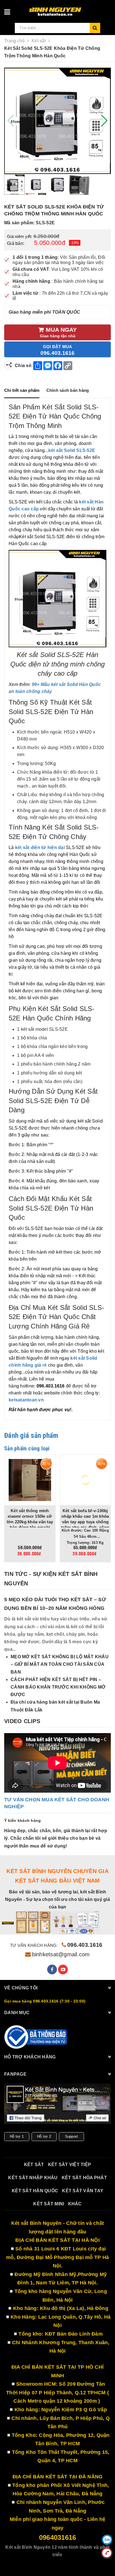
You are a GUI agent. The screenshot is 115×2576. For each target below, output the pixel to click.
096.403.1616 (85, 1945)
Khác (75, 2204)
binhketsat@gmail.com (61, 1954)
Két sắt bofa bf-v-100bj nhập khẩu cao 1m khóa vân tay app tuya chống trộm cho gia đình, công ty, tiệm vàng (30, 1522)
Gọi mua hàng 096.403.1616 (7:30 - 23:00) (45, 2001)
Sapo (73, 2563)
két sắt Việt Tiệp (70, 2165)
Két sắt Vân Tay (83, 2191)
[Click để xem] (57, 121)
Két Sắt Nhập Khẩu (33, 2178)
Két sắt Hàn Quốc (35, 2191)
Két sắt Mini (49, 2204)
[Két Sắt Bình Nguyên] (36, 2037)
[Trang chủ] (67, 9)
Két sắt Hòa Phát (84, 2178)
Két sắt (34, 2165)
